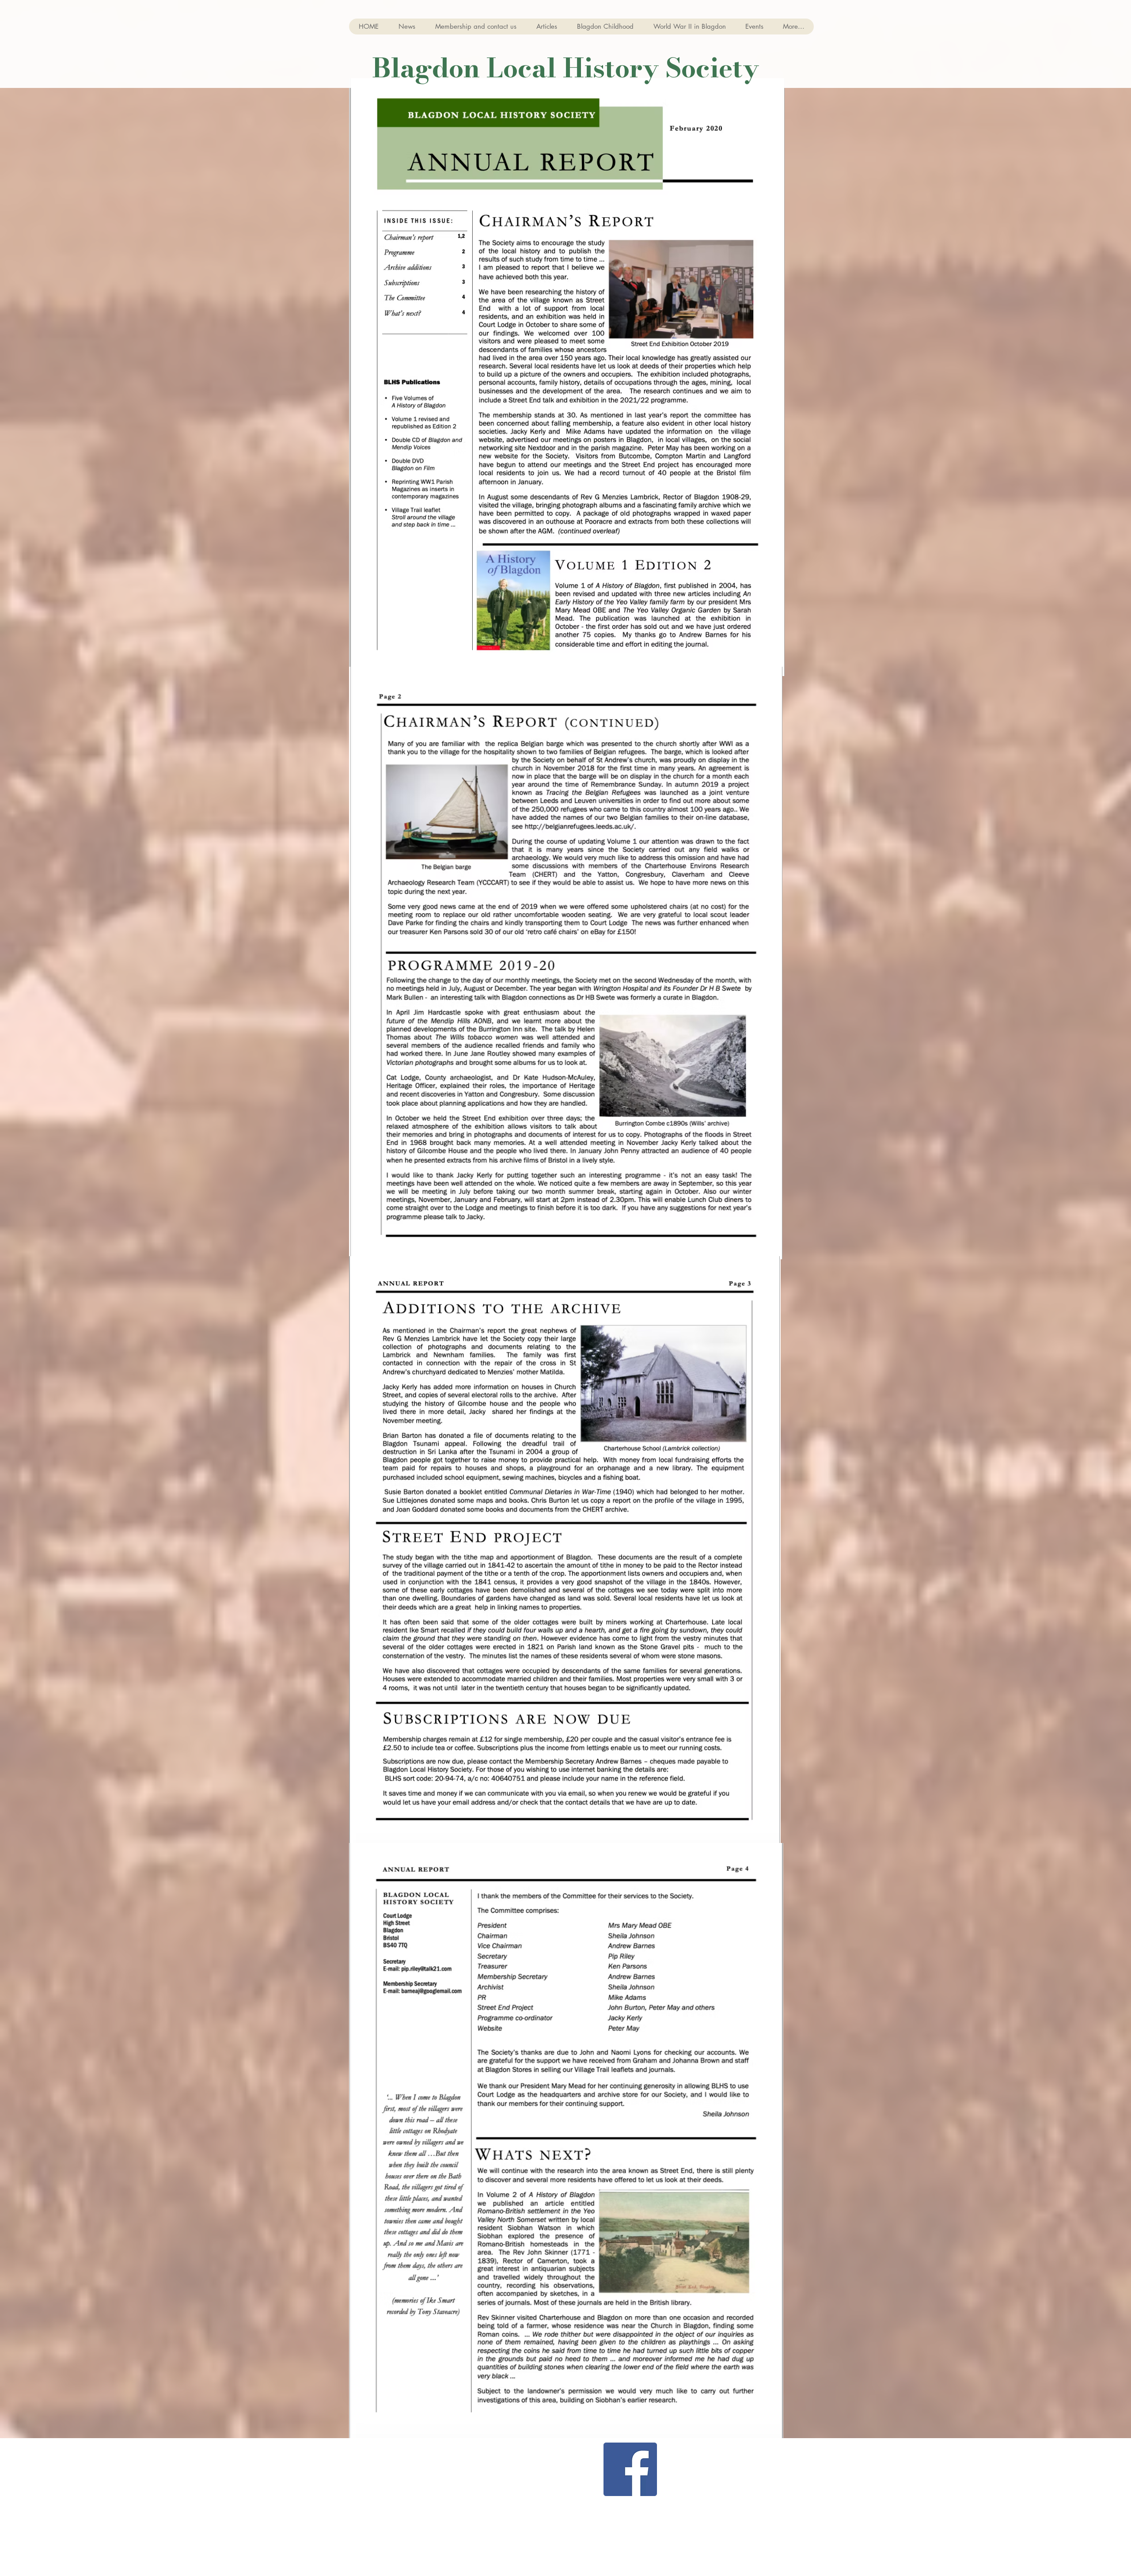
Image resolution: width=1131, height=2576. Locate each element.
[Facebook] (630, 2469)
